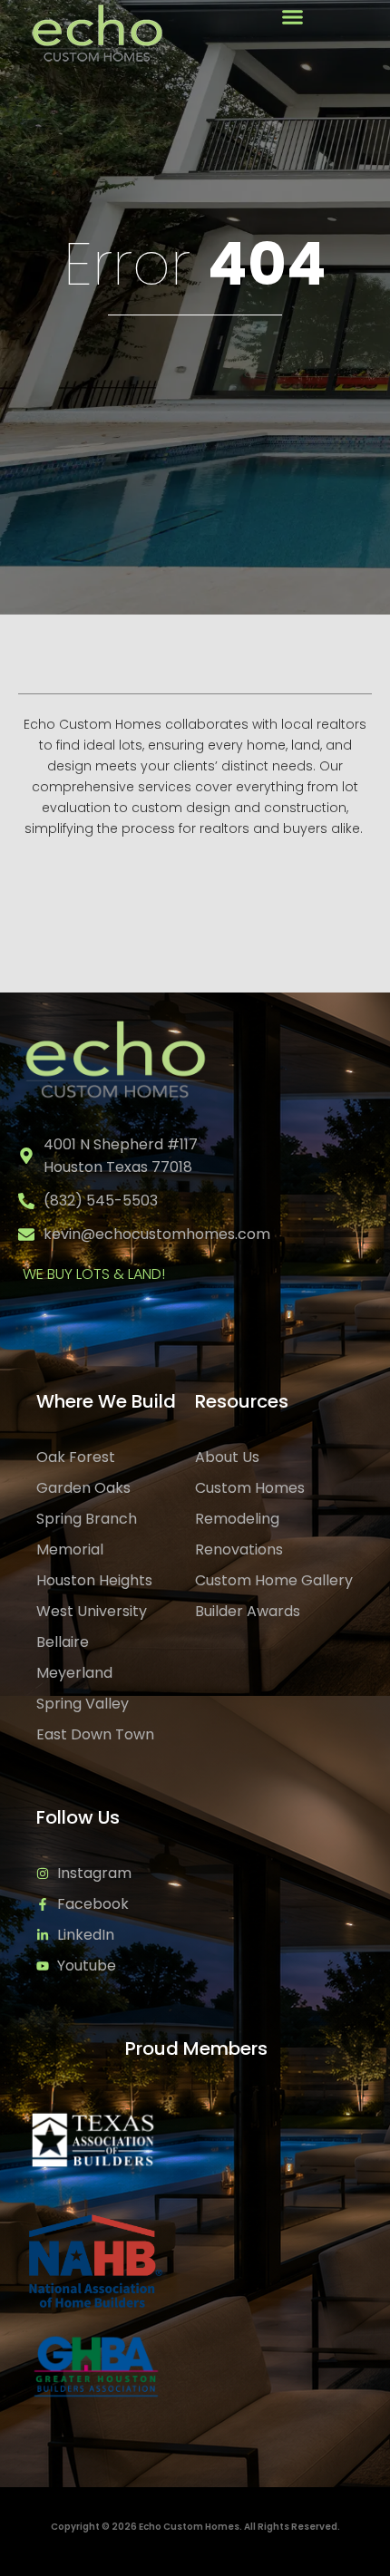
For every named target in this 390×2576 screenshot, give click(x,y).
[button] (292, 17)
